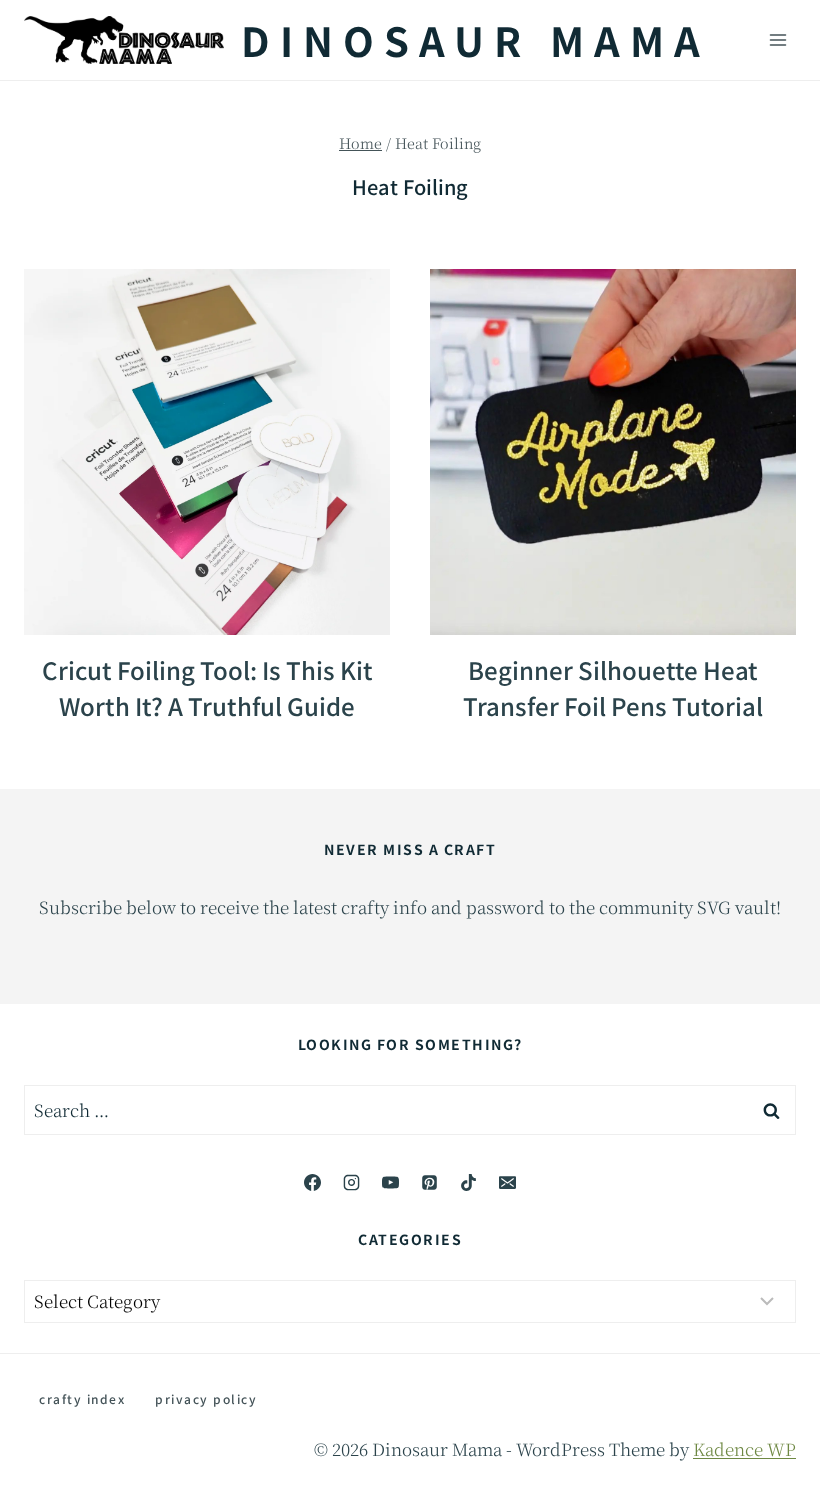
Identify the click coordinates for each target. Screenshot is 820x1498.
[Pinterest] (430, 1182)
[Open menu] (777, 39)
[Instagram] (351, 1182)
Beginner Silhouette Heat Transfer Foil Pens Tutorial (613, 687)
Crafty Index (82, 1398)
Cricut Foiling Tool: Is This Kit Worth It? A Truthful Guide (207, 687)
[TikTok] (469, 1182)
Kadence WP (744, 1448)
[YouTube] (390, 1182)
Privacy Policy (206, 1398)
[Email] (508, 1182)
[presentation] (207, 452)
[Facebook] (312, 1182)
